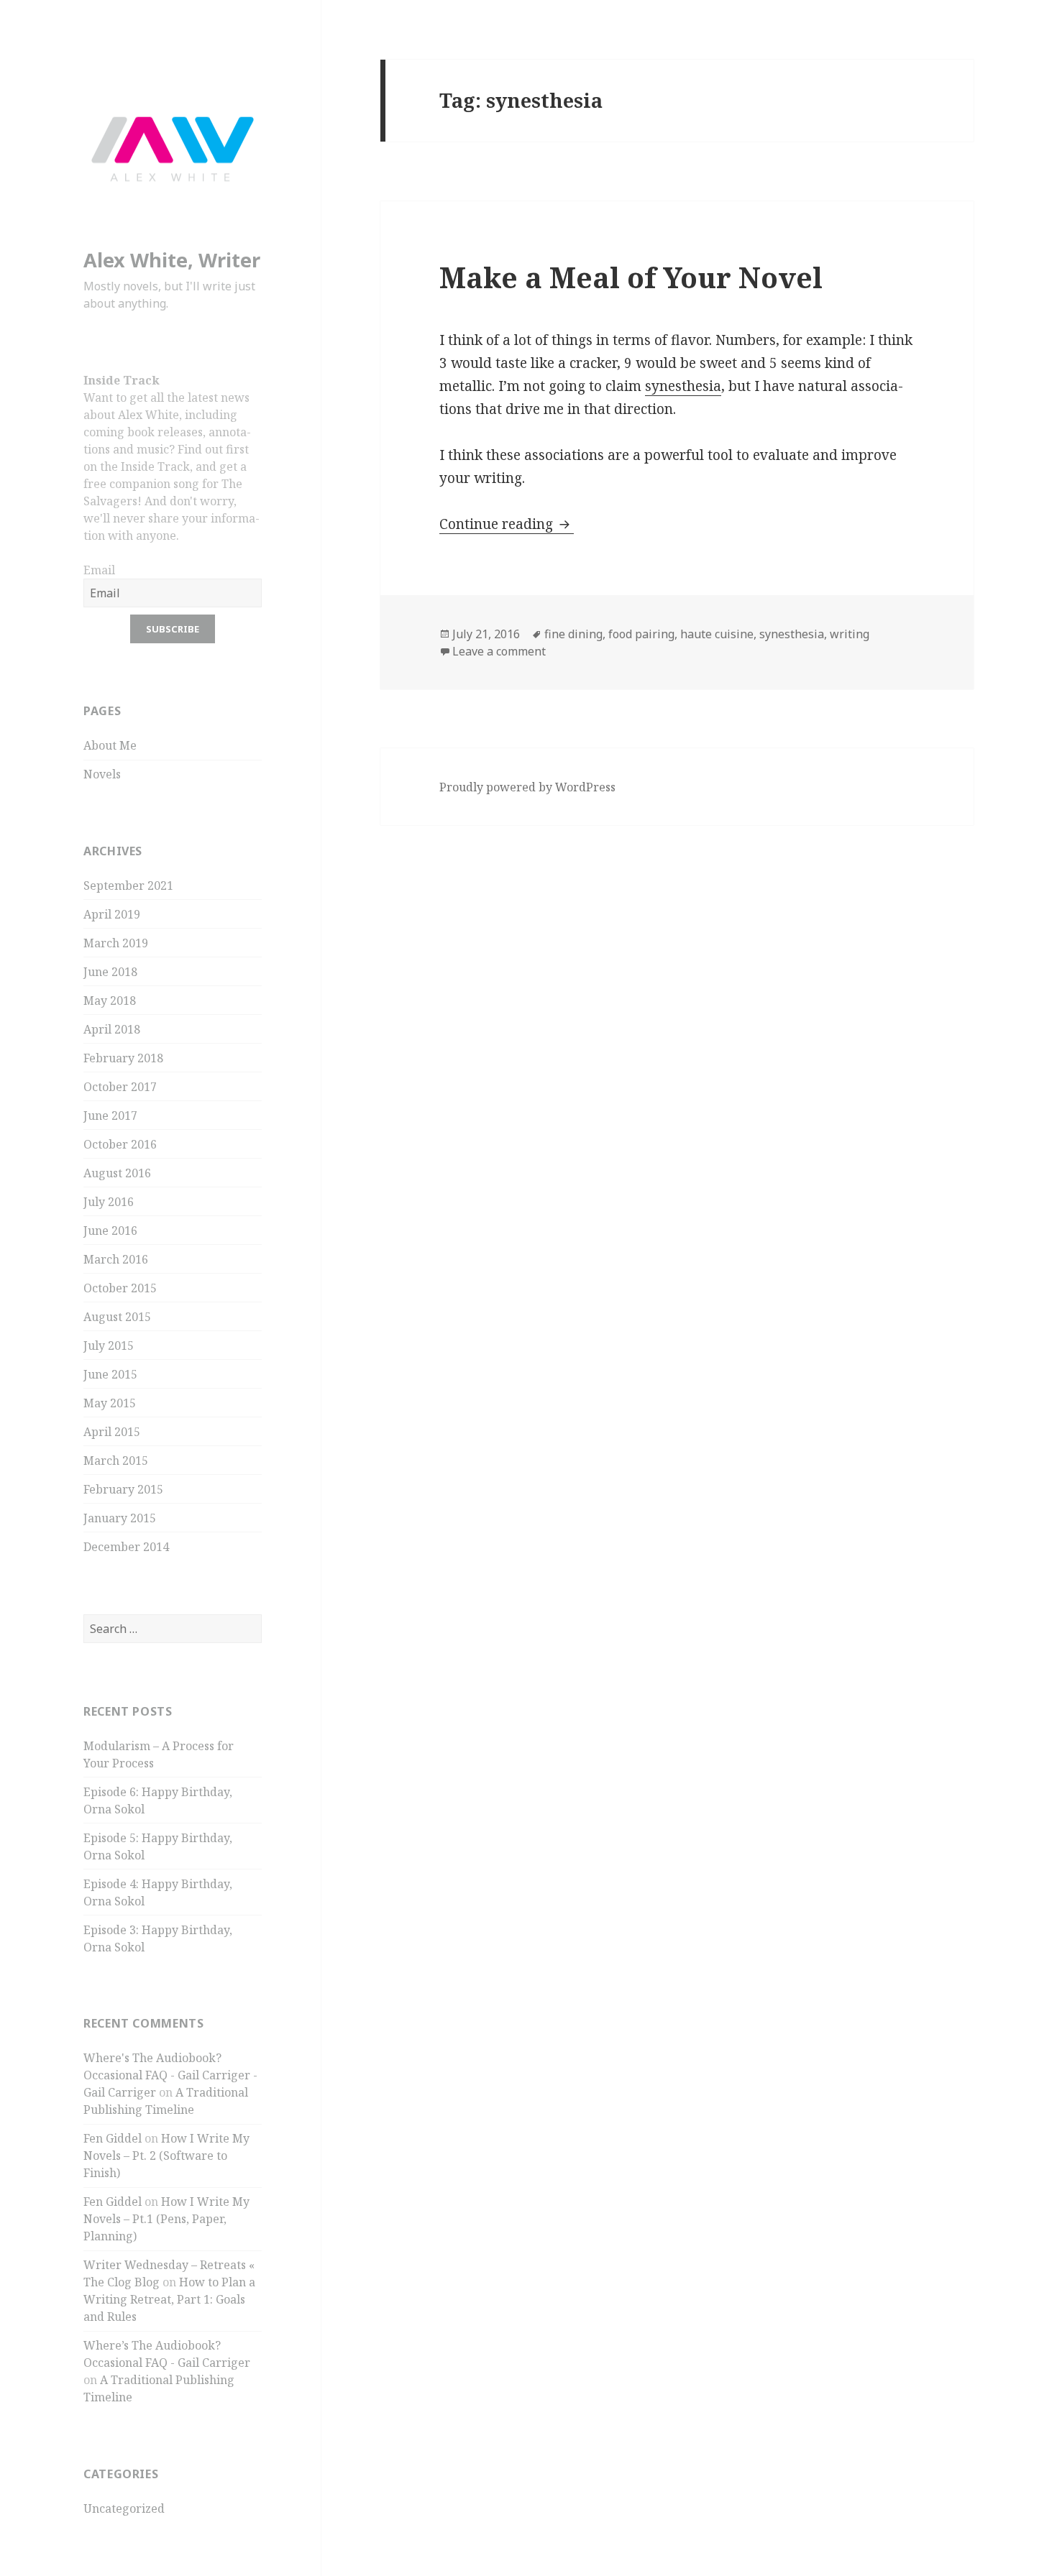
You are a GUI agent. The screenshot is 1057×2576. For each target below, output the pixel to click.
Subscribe (173, 629)
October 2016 (120, 1144)
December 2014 (126, 1547)
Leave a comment (499, 651)
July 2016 (109, 1202)
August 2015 (117, 1317)
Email (99, 570)
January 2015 (120, 1518)
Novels (102, 774)
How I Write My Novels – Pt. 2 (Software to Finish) (166, 2156)
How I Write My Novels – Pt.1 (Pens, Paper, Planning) (166, 2219)
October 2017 (120, 1087)
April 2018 (112, 1029)
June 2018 (110, 972)
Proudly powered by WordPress (527, 787)
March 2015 (116, 1460)
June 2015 (110, 1374)
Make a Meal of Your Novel (631, 277)
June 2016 (110, 1230)
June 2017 (110, 1115)
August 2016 (117, 1173)
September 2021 (128, 885)
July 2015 (109, 1345)
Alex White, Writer (172, 260)
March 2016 (116, 1259)
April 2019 (112, 914)
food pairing (641, 634)
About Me (110, 745)
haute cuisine (717, 634)
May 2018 (110, 1000)
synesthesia (683, 386)
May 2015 (110, 1403)
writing (850, 634)
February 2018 (123, 1058)
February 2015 (123, 1489)
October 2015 (120, 1288)
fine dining (573, 634)
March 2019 (116, 943)
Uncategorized (124, 2508)
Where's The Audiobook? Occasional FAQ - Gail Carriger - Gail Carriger (170, 2075)
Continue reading (507, 524)
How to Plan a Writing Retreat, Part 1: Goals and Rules (169, 2299)
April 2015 (112, 1432)
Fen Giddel (113, 2138)
